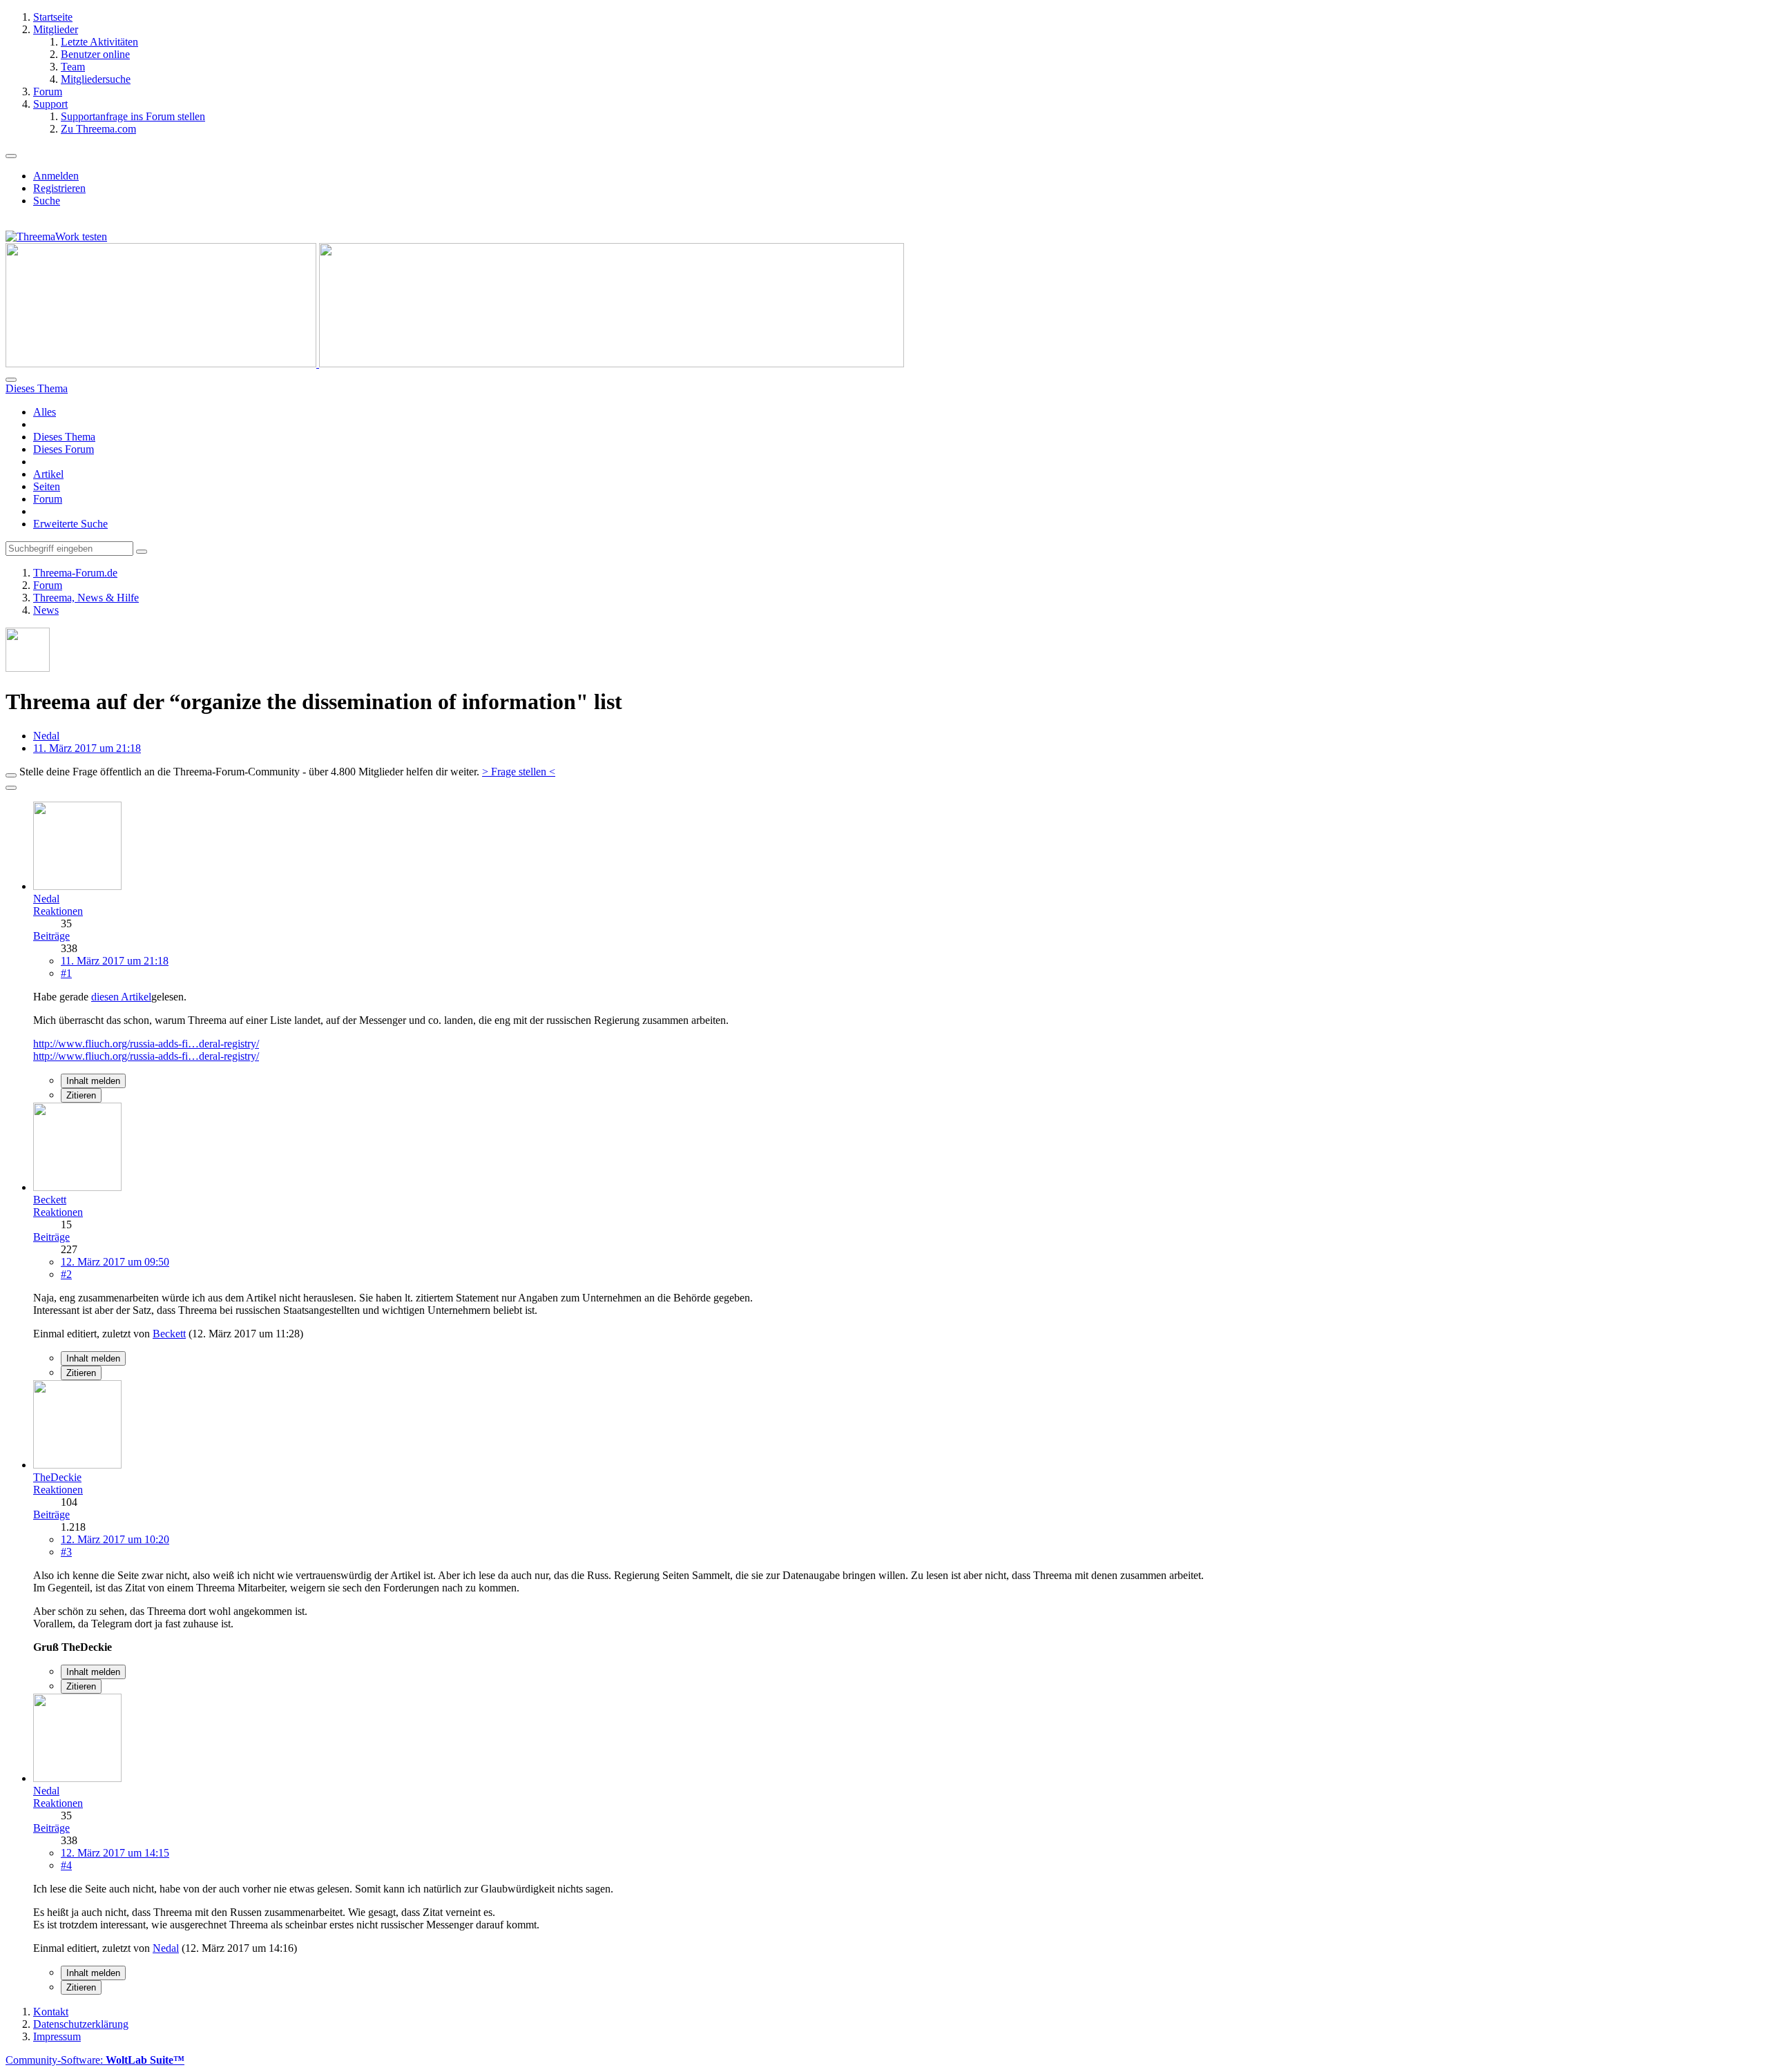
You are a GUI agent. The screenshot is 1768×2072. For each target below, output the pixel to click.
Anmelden (56, 176)
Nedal (46, 736)
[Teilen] (11, 788)
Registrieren (59, 188)
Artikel (48, 474)
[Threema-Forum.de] (455, 364)
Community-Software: (95, 2060)
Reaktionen (58, 911)
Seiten (47, 486)
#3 (66, 1552)
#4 (66, 1865)
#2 (66, 1274)
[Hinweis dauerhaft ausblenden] (11, 775)
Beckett (169, 1334)
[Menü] (11, 156)
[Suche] (11, 380)
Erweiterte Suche (70, 524)
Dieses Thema (64, 437)
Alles (45, 412)
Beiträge (51, 936)
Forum (48, 499)
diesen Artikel (121, 997)
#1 (66, 973)
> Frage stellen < (519, 772)
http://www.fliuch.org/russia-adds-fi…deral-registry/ (146, 1044)
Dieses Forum (64, 449)
